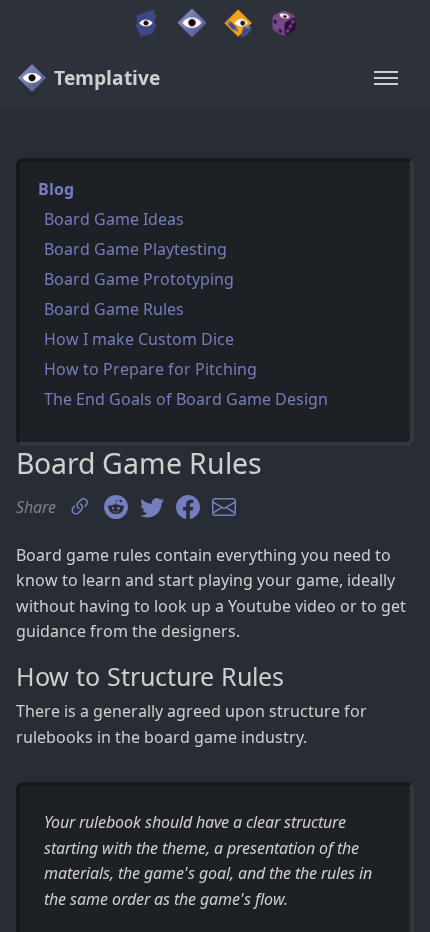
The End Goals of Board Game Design (186, 399)
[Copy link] (80, 507)
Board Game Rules (114, 309)
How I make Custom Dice (139, 339)
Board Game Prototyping (139, 279)
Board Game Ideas (114, 219)
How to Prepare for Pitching (150, 369)
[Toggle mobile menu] (386, 78)
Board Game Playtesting (135, 249)
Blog (56, 189)
